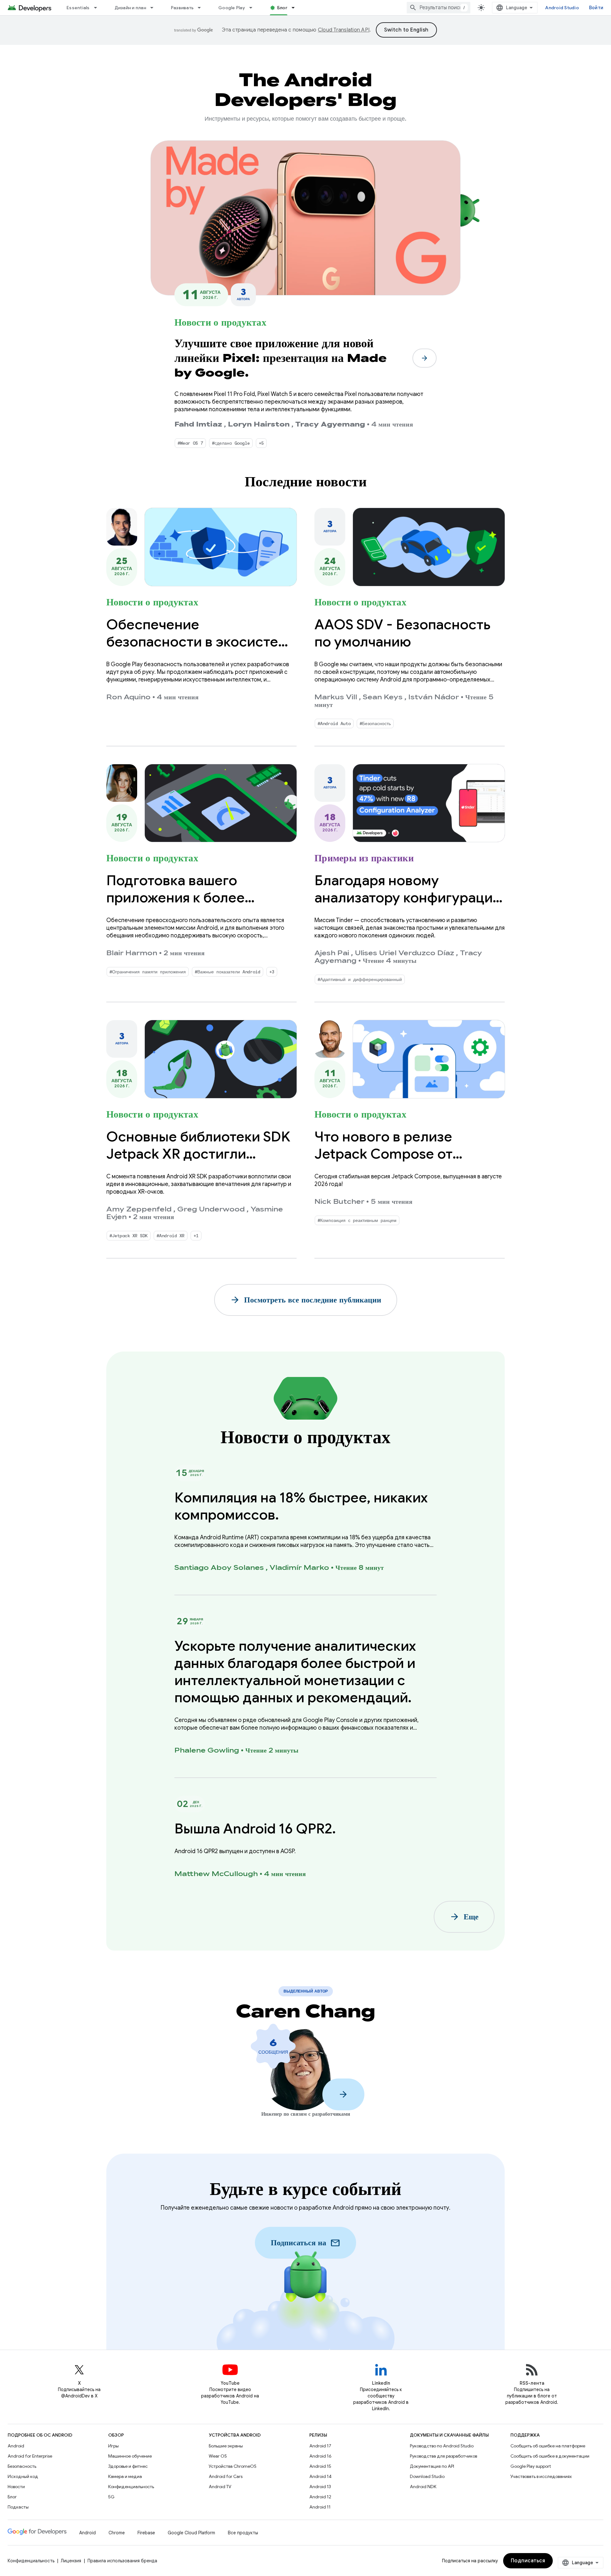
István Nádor (434, 697)
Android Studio (562, 8)
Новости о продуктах (220, 322)
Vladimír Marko (299, 1568)
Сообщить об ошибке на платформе (548, 2446)
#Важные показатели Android (228, 972)
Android (16, 2446)
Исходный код (23, 2476)
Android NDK (423, 2487)
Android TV (220, 2487)
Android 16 (320, 2456)
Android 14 (320, 2476)
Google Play (232, 8)
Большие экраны (226, 2446)
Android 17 (320, 2446)
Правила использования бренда (122, 2561)
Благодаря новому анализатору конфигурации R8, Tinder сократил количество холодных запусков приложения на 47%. (408, 923)
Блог (282, 8)
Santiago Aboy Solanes (219, 1568)
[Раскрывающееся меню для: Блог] (296, 8)
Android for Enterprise (30, 2456)
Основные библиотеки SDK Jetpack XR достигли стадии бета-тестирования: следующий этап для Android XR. (199, 1171)
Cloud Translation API (344, 30)
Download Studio (427, 2476)
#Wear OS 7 (190, 443)
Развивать (182, 8)
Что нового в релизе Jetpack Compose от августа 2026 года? (383, 1154)
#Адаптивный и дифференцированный (360, 979)
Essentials (78, 8)
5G (111, 2497)
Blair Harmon (132, 953)
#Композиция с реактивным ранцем (357, 1220)
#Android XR (171, 1236)
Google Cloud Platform (191, 2533)
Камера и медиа (125, 2476)
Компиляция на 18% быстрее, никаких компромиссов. (301, 1506)
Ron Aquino (128, 697)
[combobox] (439, 8)
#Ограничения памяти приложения (148, 972)
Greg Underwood (211, 1209)
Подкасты (18, 2507)
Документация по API (432, 2466)
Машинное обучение (130, 2456)
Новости (16, 2487)
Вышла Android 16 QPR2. (255, 1829)
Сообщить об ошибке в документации (550, 2456)
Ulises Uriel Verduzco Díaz (404, 953)
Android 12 (320, 2497)
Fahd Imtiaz (198, 424)
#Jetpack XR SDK (129, 1236)
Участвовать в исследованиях (541, 2476)
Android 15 (320, 2466)
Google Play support (531, 2466)
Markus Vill (336, 697)
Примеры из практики (364, 858)
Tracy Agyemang (330, 424)
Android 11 (320, 2507)
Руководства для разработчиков (443, 2456)
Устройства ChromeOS (233, 2466)
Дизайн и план (130, 8)
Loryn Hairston (259, 424)
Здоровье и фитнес (128, 2466)
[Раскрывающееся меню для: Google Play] (254, 8)
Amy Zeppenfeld (139, 1209)
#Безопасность (375, 723)
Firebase (146, 2533)
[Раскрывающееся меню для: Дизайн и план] (155, 8)
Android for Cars (226, 2476)
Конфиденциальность (131, 2487)
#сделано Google (231, 443)
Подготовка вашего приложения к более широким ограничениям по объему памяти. (197, 906)
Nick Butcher (339, 1202)
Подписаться (528, 2561)
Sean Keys (383, 697)
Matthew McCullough (216, 1874)
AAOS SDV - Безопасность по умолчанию (402, 633)
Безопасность (22, 2466)
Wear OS (218, 2456)
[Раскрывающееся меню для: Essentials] (98, 8)
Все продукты (243, 2533)
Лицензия (71, 2561)
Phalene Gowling (207, 1750)
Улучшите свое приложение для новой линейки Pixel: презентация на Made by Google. (281, 358)
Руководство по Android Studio (442, 2446)
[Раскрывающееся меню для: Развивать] (202, 8)
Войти (596, 8)
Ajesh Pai (332, 953)
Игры (113, 2446)
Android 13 (320, 2487)
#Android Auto (334, 723)
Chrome (117, 2533)
